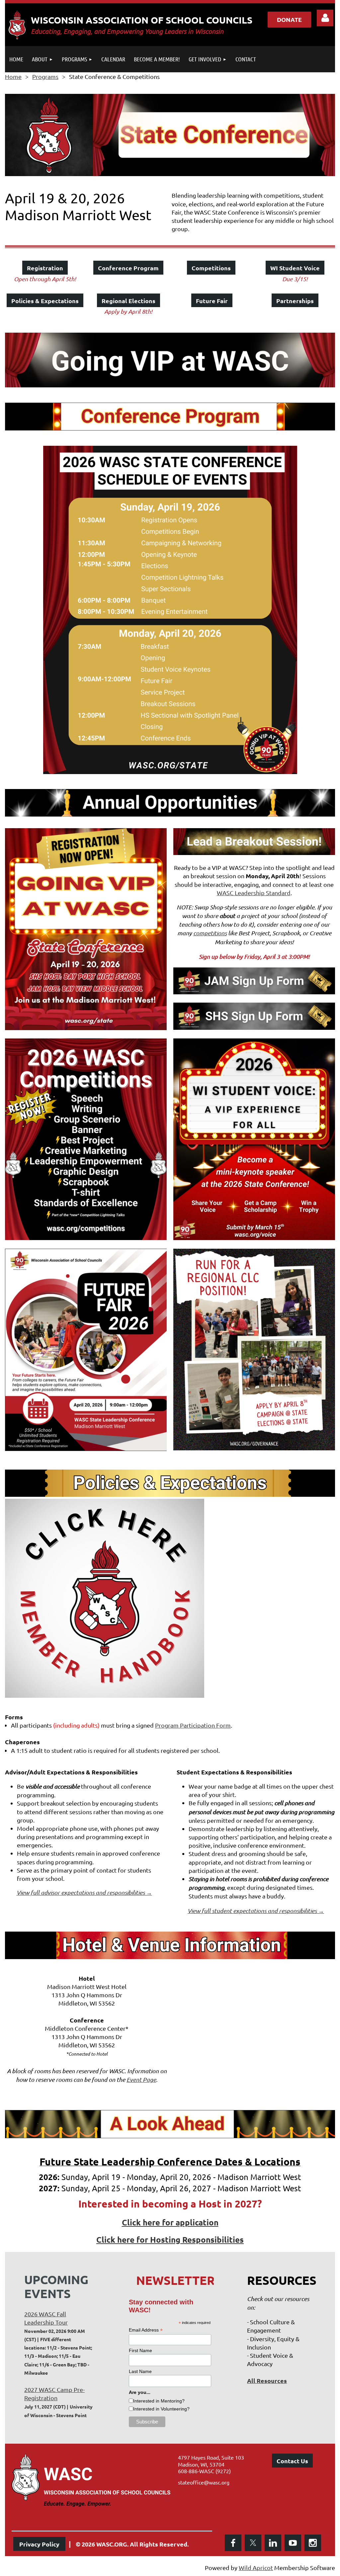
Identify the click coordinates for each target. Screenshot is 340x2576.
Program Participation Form (193, 1725)
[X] (253, 2543)
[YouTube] (293, 2543)
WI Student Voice (295, 268)
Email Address (146, 2330)
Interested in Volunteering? (161, 2409)
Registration (45, 268)
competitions (210, 933)
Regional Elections (128, 301)
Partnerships (295, 301)
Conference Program (128, 268)
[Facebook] (233, 2543)
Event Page (141, 2080)
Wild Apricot (256, 2568)
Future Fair (212, 301)
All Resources (267, 2380)
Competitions (211, 268)
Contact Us (292, 2461)
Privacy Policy (39, 2544)
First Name (140, 2350)
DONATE (289, 19)
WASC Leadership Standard (254, 893)
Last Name (140, 2371)
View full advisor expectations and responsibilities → (84, 1892)
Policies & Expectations (45, 301)
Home (13, 76)
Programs (45, 76)
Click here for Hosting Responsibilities (170, 2240)
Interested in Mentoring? (159, 2401)
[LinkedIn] (273, 2543)
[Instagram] (313, 2543)
